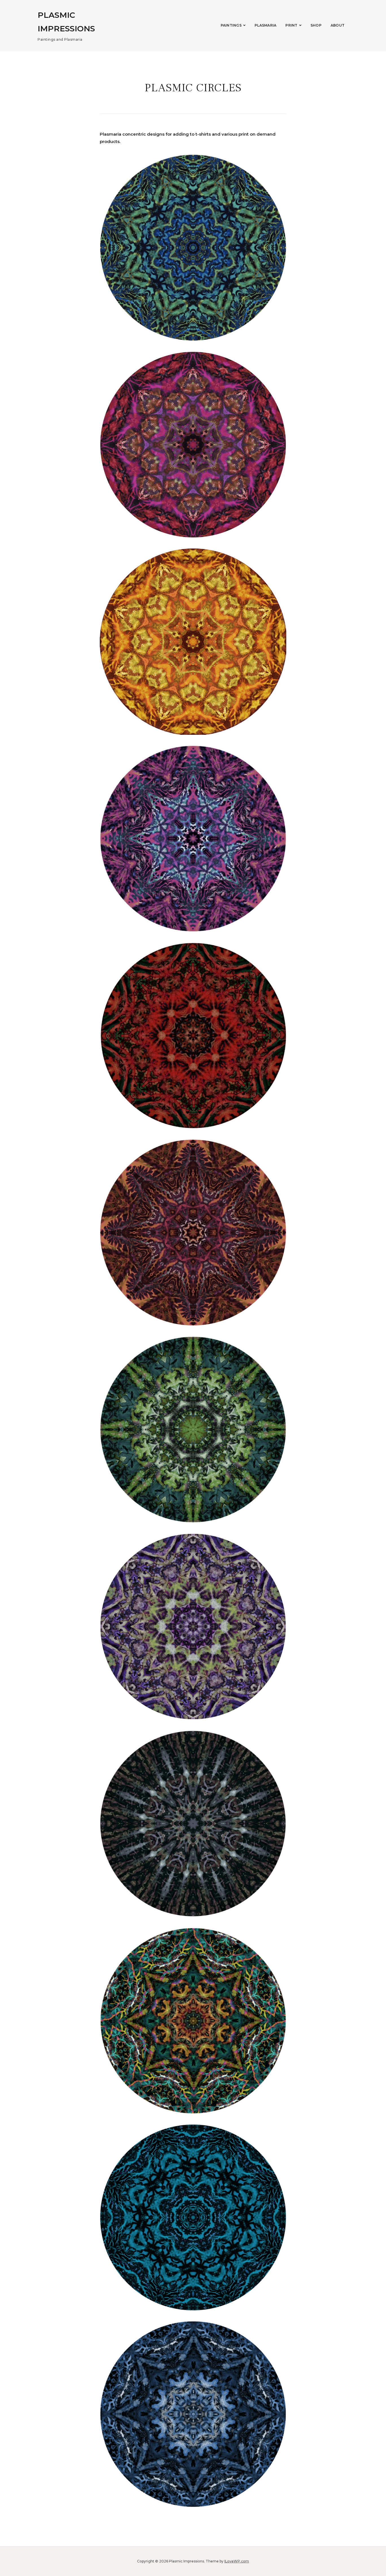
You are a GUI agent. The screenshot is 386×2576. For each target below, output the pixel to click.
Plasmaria (265, 25)
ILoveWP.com (237, 2561)
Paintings (231, 25)
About (338, 25)
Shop (316, 25)
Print (291, 25)
